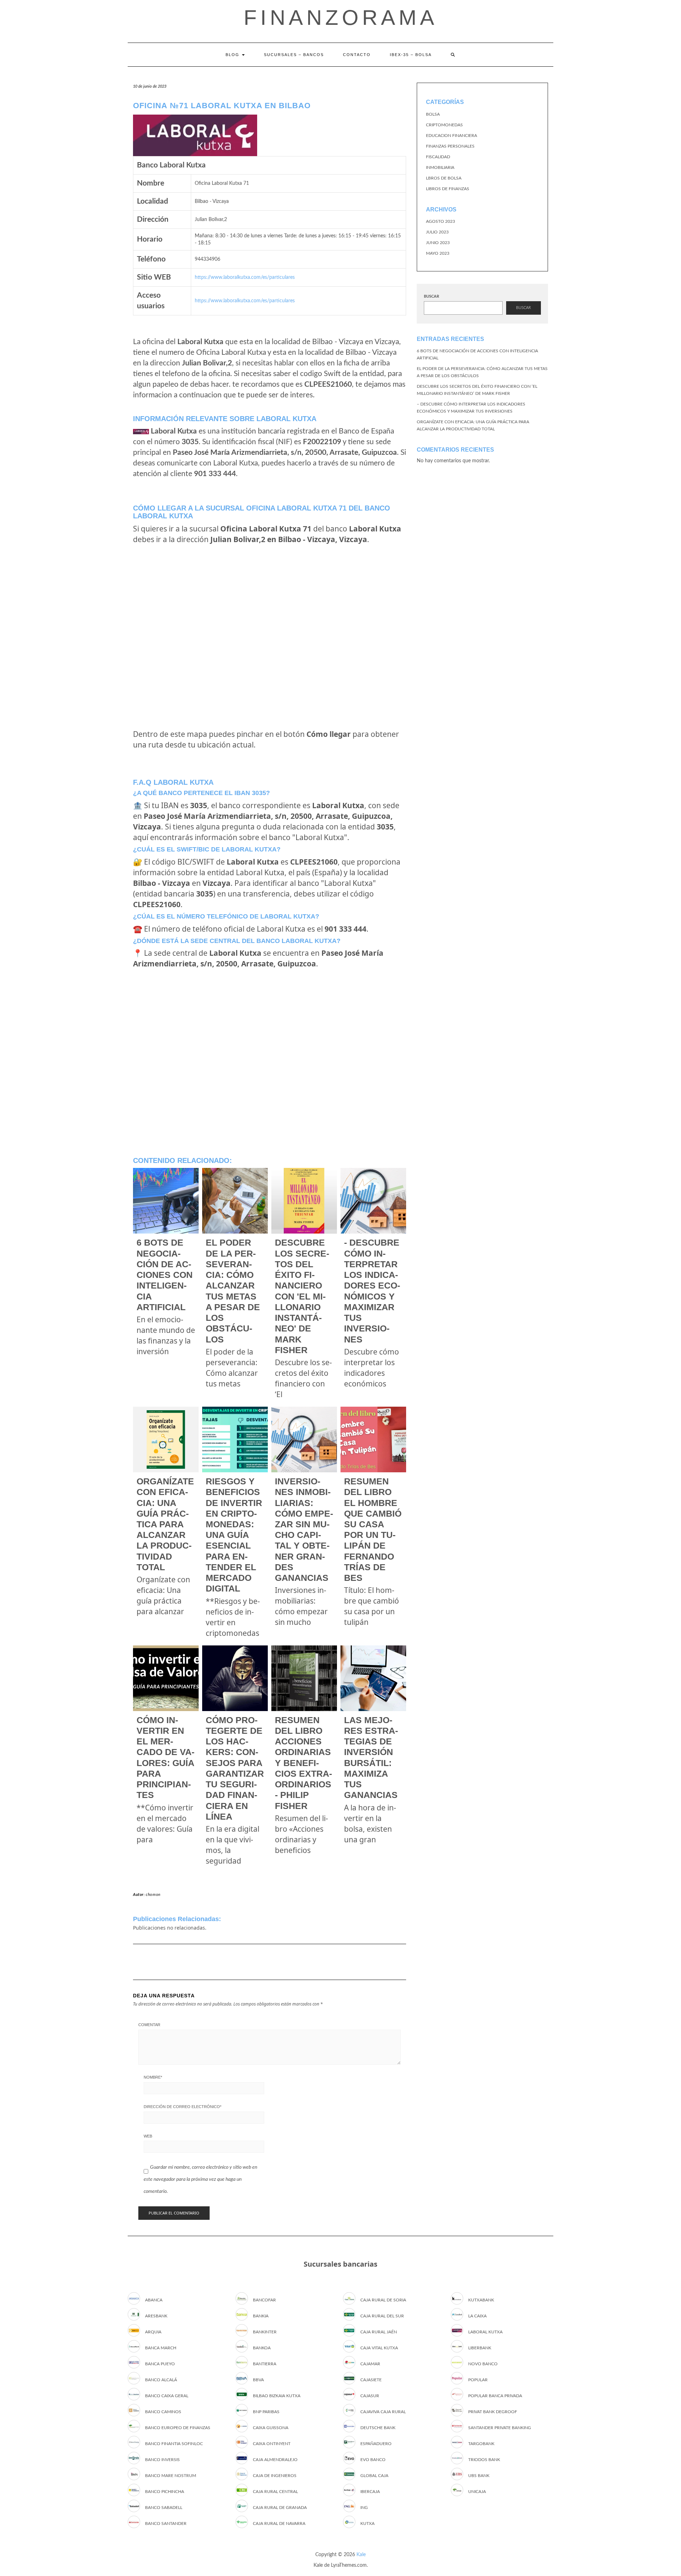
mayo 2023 (438, 253)
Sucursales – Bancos (294, 55)
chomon (153, 1895)
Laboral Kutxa (485, 2332)
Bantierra (265, 2364)
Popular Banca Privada (495, 2396)
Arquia (153, 2332)
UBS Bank (479, 2476)
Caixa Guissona (271, 2428)
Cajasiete (371, 2380)
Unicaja (477, 2492)
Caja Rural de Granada (280, 2508)
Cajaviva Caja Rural (383, 2412)
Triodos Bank (484, 2460)
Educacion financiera (452, 136)
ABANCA (154, 2300)
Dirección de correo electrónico (182, 2107)
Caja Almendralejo (275, 2460)
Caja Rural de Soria (383, 2300)
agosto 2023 (441, 221)
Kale (361, 2555)
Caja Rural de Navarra (279, 2523)
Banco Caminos (163, 2412)
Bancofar (264, 2300)
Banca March (161, 2348)
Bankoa (262, 2348)
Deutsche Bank (378, 2428)
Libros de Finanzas (448, 189)
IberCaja (370, 2492)
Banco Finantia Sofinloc (174, 2444)
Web (148, 2136)
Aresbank (156, 2316)
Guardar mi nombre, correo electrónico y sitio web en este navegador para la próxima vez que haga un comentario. (200, 2179)
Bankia (261, 2316)
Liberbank (480, 2348)
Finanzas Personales (450, 146)
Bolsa (433, 114)
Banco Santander (166, 2523)
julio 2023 (437, 232)
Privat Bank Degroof (493, 2412)
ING (364, 2508)
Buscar (431, 296)
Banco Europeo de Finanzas (178, 2428)
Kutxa (367, 2523)
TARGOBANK (481, 2444)
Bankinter (265, 2332)
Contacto (357, 55)
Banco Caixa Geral (167, 2396)
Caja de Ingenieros (275, 2476)
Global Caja (374, 2476)
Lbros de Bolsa (444, 178)
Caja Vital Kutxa (379, 2348)
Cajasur (370, 2396)
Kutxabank (481, 2300)
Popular (478, 2380)
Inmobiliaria (440, 167)
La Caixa (477, 2316)
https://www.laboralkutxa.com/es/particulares (245, 277)
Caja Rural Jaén (379, 2332)
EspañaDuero (376, 2444)
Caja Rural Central (275, 2492)
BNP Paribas (266, 2412)
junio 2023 (438, 243)
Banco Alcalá (161, 2380)
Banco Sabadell (164, 2508)
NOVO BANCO (483, 2364)
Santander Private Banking (500, 2428)
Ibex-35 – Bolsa (411, 55)
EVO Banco (373, 2460)
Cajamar (370, 2364)
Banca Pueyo (160, 2364)
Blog (233, 55)
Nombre (153, 2077)
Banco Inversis (162, 2460)
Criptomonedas (444, 125)
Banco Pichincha (165, 2492)
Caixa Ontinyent (272, 2444)
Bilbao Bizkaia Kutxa (277, 2396)
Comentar (149, 2025)
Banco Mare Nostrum (171, 2476)
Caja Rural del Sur (382, 2316)
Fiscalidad (438, 157)
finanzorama (341, 18)
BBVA (258, 2380)
